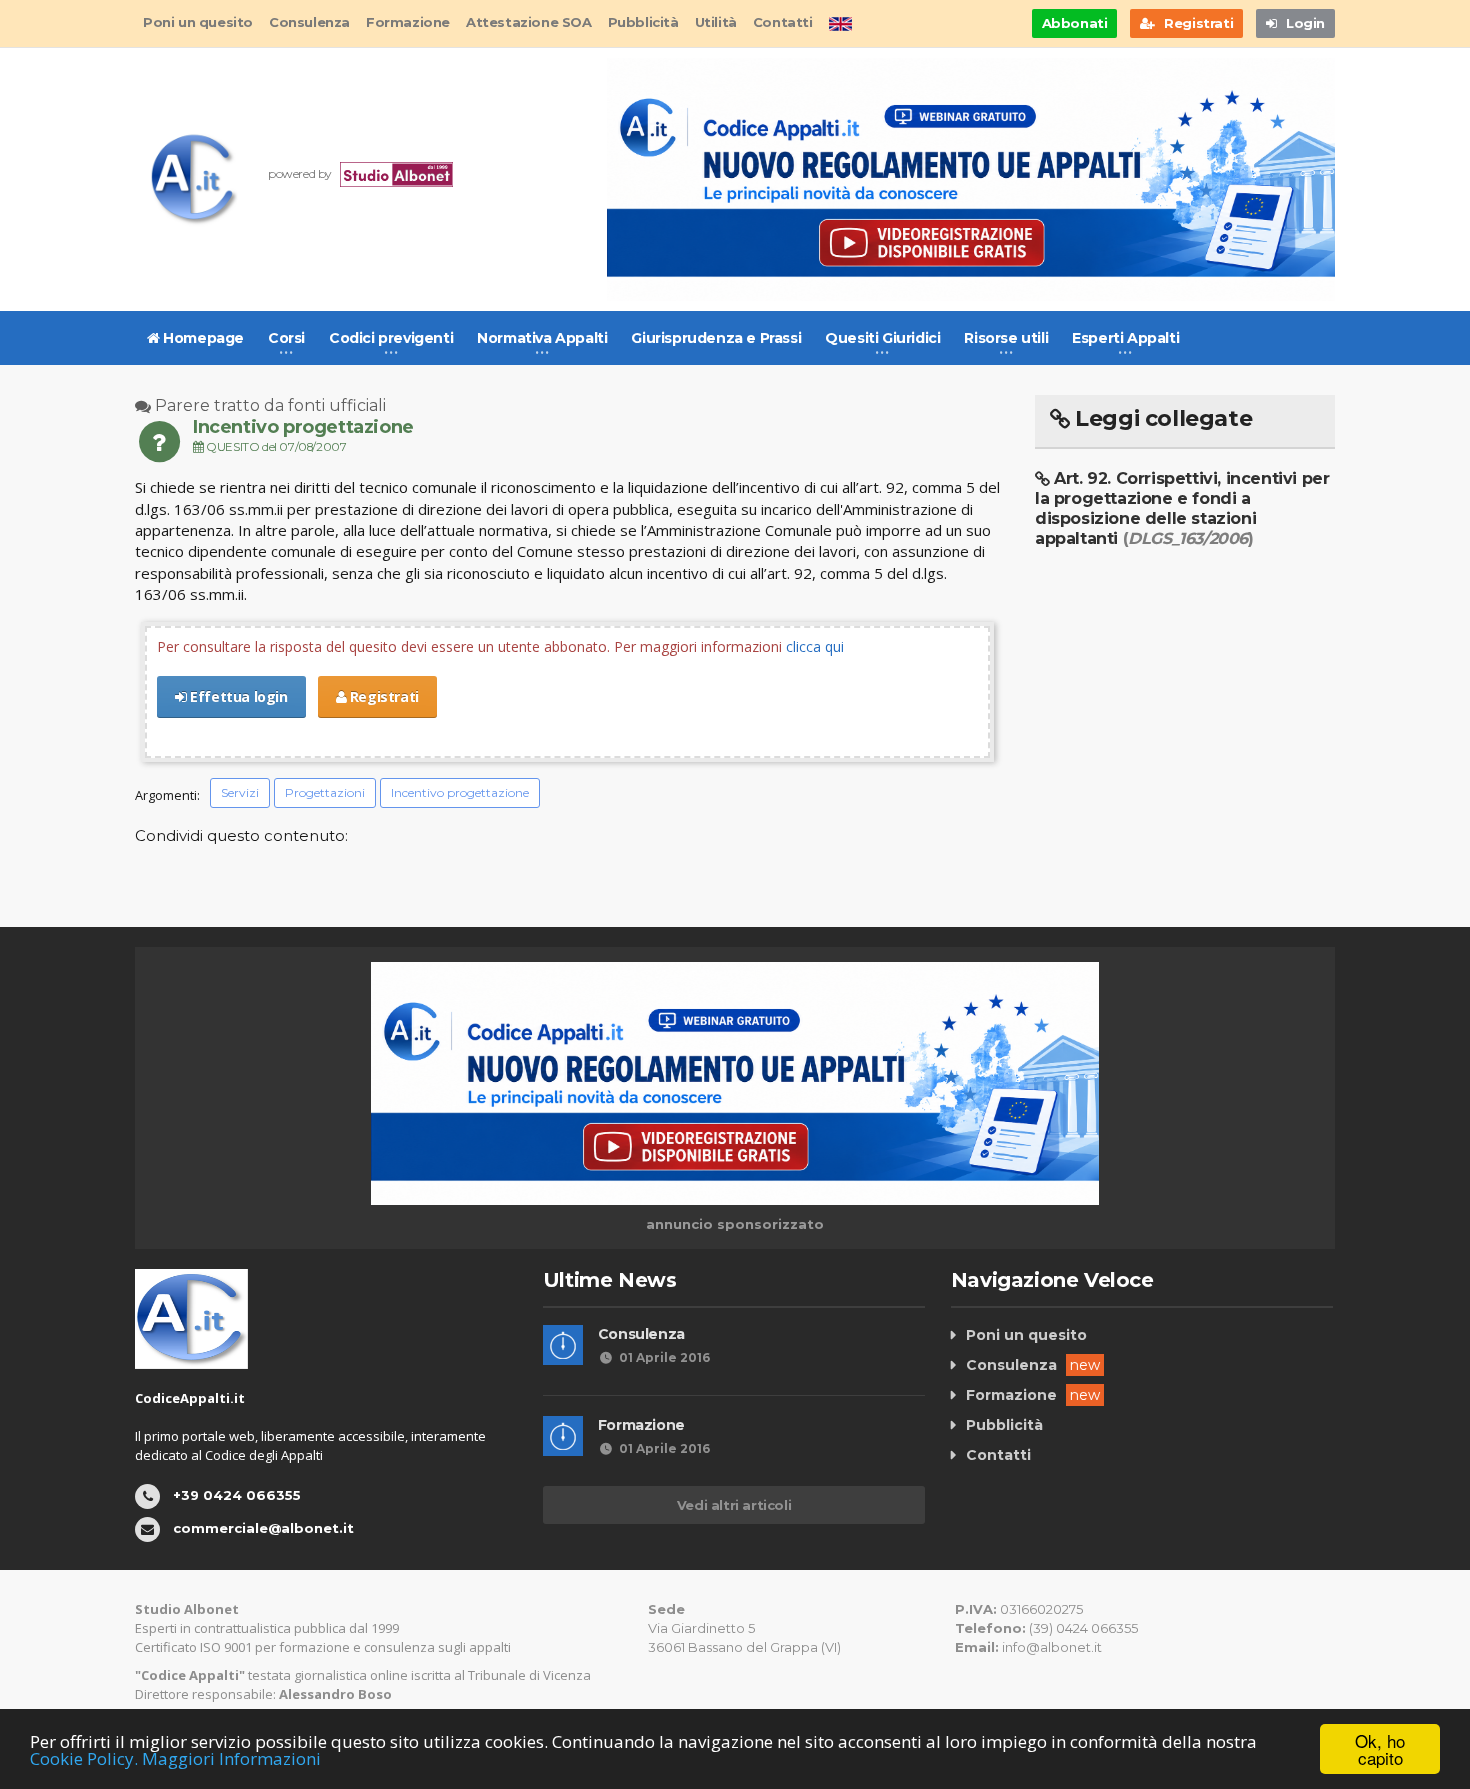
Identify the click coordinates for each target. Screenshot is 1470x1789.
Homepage (202, 338)
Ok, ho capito (1380, 1749)
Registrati (382, 696)
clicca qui (815, 646)
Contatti (783, 22)
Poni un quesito (198, 22)
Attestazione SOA (529, 22)
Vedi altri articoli (734, 1505)
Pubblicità (643, 22)
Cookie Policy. (84, 1758)
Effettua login (237, 696)
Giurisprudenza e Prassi (716, 338)
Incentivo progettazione (460, 792)
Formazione (408, 22)
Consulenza (309, 22)
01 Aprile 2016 (664, 1357)
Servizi (240, 792)
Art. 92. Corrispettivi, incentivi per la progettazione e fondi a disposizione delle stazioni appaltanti (1182, 508)
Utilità (716, 22)
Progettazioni (325, 792)
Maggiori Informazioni (231, 1758)
